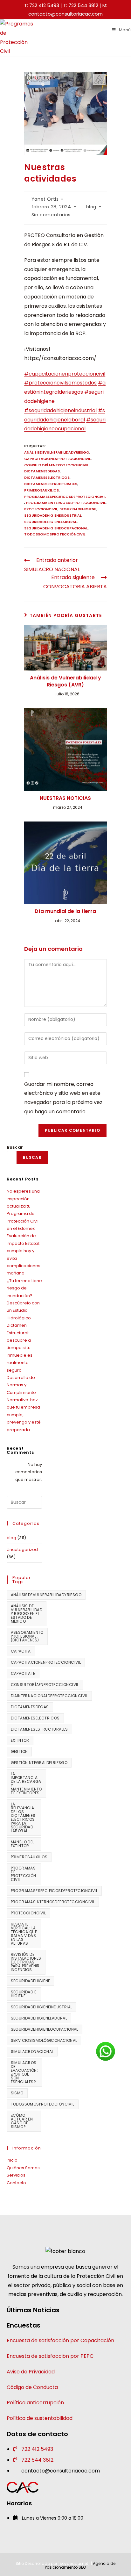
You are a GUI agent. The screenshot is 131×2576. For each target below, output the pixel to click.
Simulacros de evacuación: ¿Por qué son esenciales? (24, 2072)
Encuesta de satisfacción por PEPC (50, 2356)
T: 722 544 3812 (81, 5)
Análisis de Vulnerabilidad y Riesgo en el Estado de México (27, 1614)
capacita (21, 1651)
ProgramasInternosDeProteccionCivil (66, 503)
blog (91, 207)
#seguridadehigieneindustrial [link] (60, 410)
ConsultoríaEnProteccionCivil (56, 465)
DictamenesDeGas (42, 471)
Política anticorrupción (35, 2403)
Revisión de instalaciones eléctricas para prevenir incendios (26, 1962)
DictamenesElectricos (47, 477)
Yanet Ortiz (45, 199)
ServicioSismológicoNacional (44, 2040)
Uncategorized (22, 1550)
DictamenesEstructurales (51, 484)
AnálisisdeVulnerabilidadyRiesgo (57, 452)
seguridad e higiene (24, 1994)
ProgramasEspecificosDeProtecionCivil (65, 497)
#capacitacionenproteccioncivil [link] (65, 374)
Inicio (12, 2160)
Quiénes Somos (23, 2168)
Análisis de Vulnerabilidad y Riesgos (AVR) (65, 681)
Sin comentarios (51, 215)
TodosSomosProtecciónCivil (55, 534)
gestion (19, 1751)
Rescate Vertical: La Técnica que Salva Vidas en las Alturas (24, 1934)
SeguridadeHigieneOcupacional (56, 528)
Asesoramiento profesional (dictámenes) (27, 1636)
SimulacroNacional (32, 2052)
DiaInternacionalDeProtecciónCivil (49, 1696)
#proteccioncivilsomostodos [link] (60, 383)
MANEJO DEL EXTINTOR (23, 1844)
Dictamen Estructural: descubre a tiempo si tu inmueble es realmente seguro (20, 1348)
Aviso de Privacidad (31, 2372)
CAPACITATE (23, 1673)
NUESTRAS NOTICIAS (65, 798)
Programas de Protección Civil (24, 1874)
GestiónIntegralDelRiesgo (39, 1763)
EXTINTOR (20, 1740)
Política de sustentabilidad (40, 2418)
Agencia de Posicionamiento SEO (80, 2565)
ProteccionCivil (41, 509)
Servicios (16, 2175)
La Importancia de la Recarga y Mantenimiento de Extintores (26, 1783)
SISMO (17, 2093)
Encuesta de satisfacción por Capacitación (60, 2340)
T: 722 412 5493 (42, 5)
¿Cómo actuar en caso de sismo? (22, 2121)
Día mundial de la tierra (65, 911)
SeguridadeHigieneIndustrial (53, 515)
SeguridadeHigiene (78, 509)
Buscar (15, 1147)
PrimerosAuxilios (41, 490)
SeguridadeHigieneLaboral (50, 522)
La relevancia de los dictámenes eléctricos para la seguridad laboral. (23, 1817)
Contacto (16, 2183)
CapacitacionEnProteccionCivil (57, 459)
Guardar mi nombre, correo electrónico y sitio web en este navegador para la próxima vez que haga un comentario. (63, 1098)
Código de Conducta (32, 2387)
